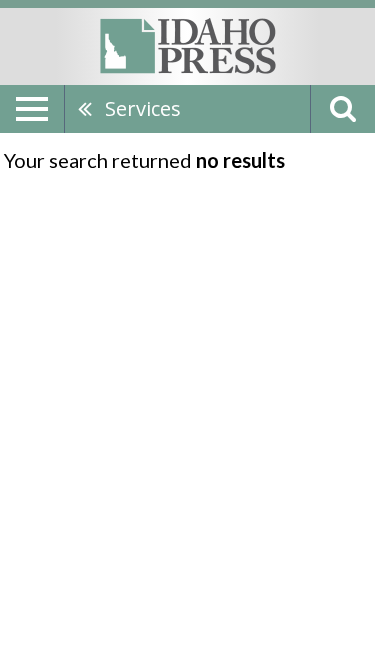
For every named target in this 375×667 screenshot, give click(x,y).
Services (143, 108)
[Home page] (188, 45)
